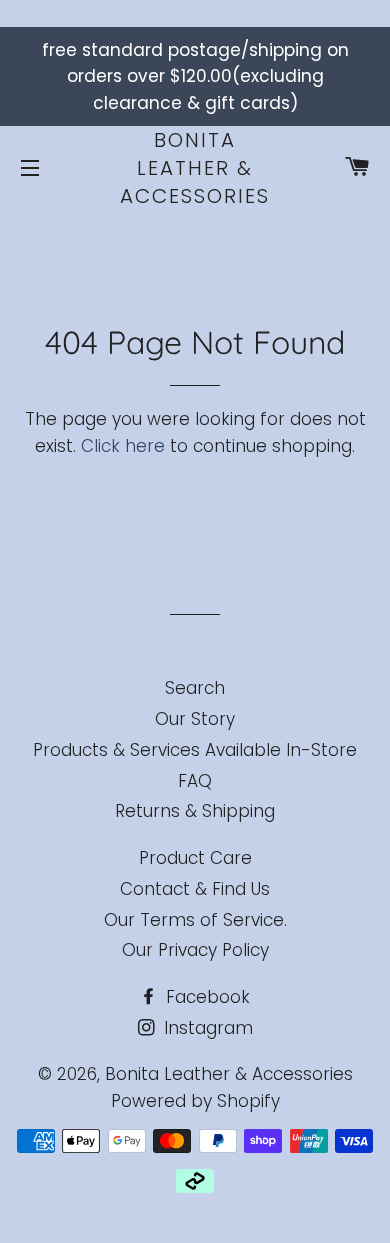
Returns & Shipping (195, 811)
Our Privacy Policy (195, 950)
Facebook (205, 997)
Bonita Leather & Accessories (195, 168)
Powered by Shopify (195, 1101)
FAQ (195, 781)
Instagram (206, 1028)
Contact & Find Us (195, 889)
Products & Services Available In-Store (195, 750)
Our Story (195, 719)
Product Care (195, 858)
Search (195, 688)
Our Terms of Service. (195, 920)
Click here (123, 446)
